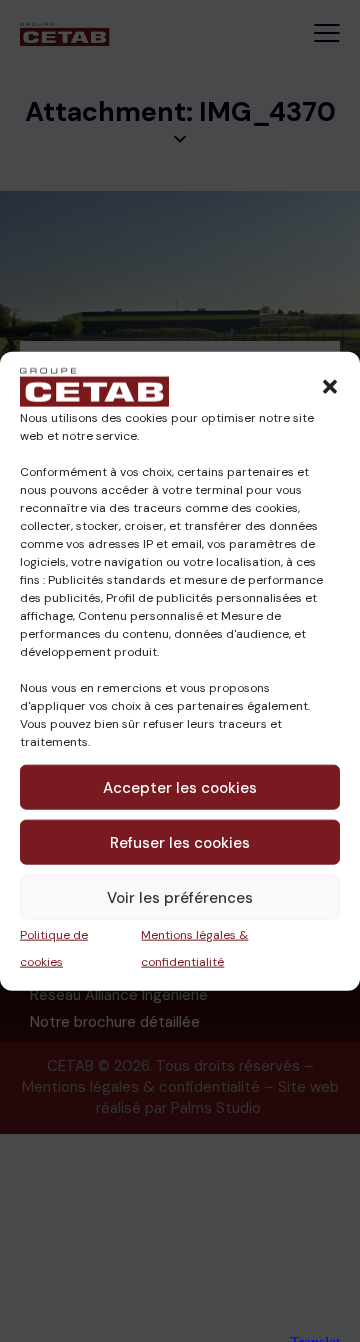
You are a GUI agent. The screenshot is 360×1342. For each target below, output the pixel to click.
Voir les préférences (180, 897)
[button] (330, 387)
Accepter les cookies (180, 787)
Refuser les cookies (180, 842)
